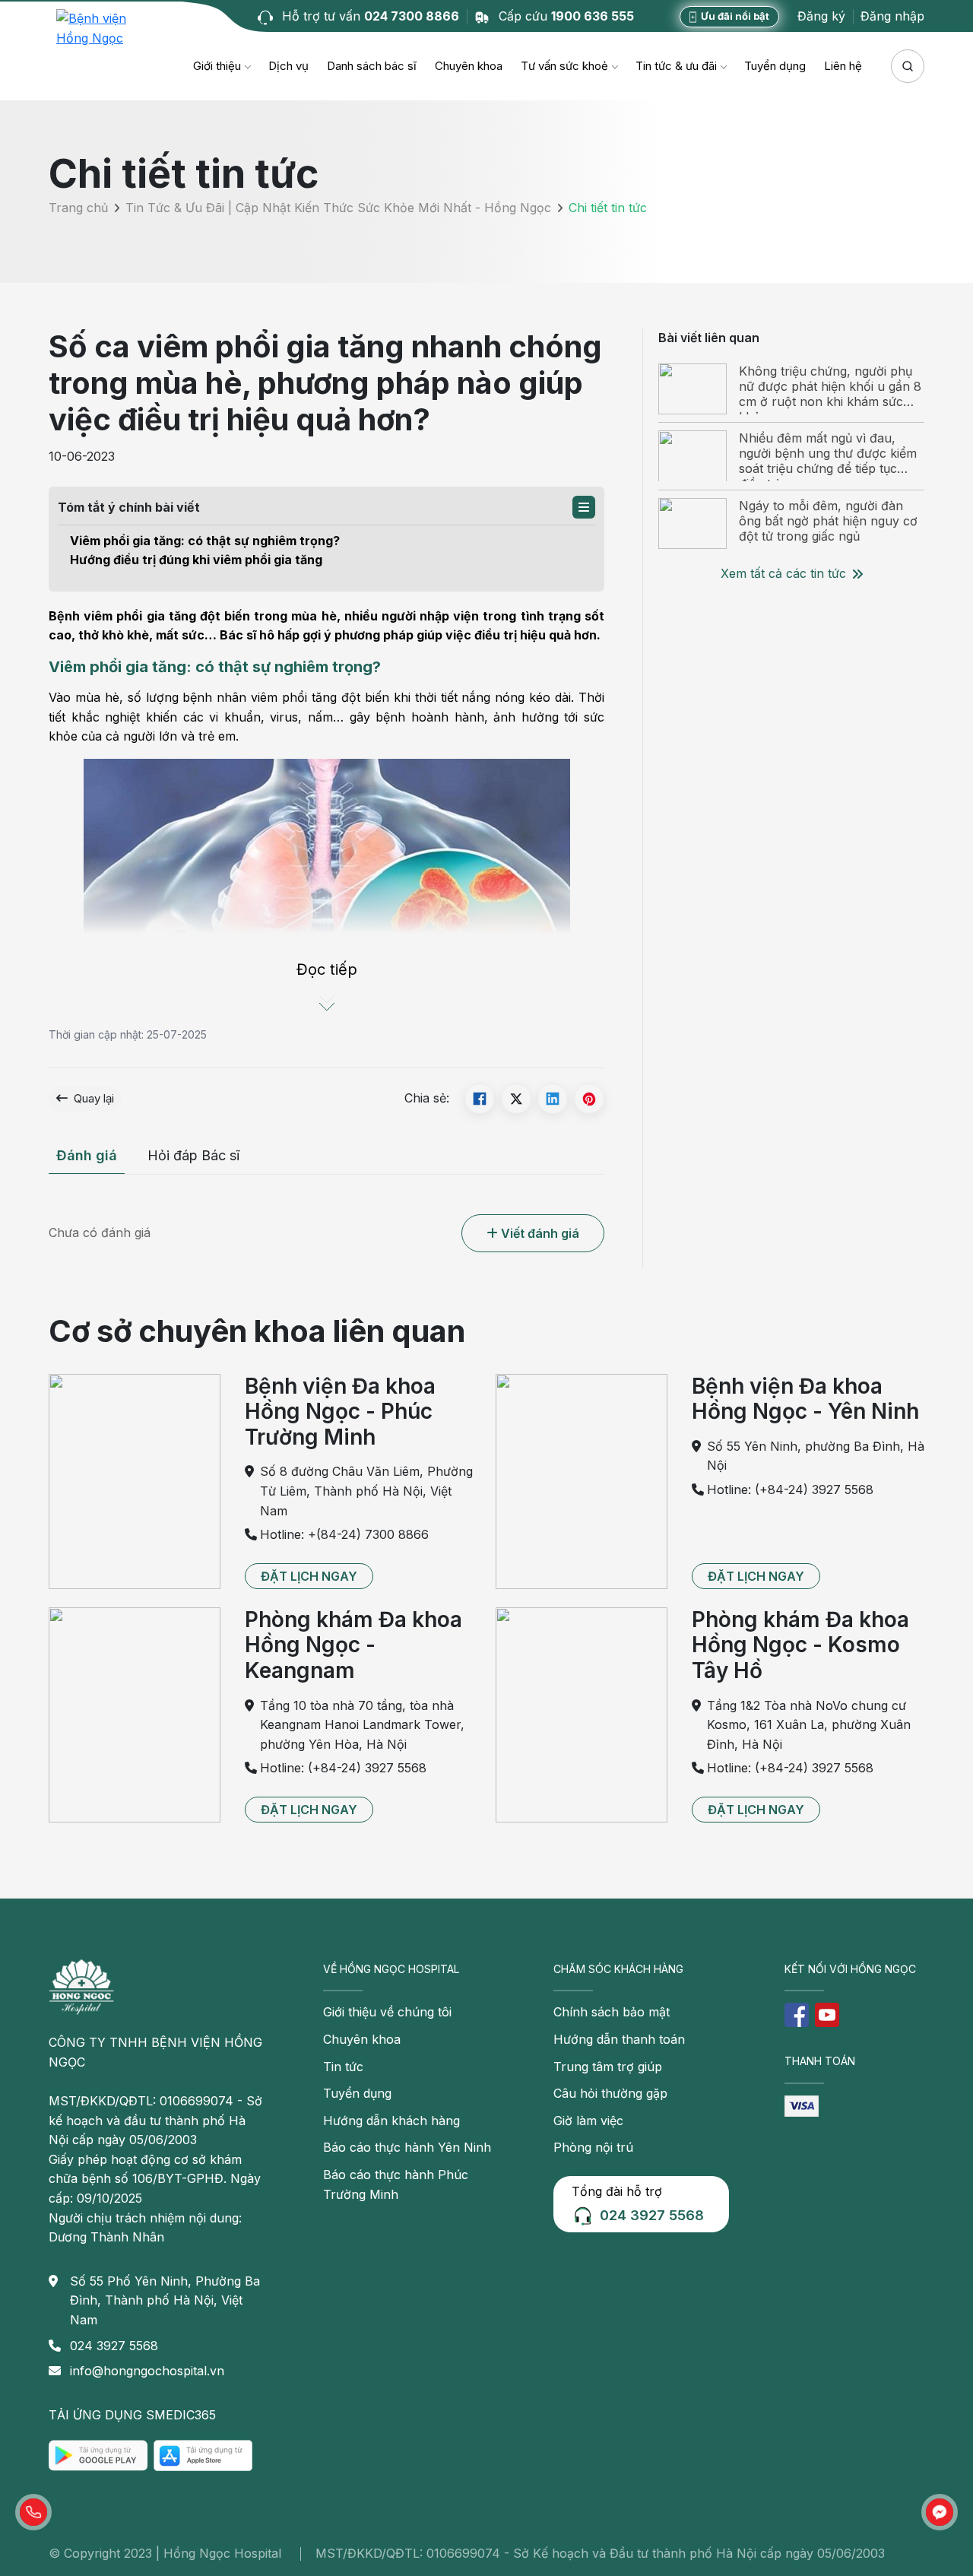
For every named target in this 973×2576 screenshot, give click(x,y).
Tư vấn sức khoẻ (564, 66)
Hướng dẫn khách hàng (391, 2121)
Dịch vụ (288, 66)
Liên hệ (843, 66)
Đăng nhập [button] (892, 16)
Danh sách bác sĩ (372, 66)
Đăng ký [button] (821, 16)
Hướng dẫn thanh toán (619, 2039)
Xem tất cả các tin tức (783, 573)
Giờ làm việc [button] (588, 2121)
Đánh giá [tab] (87, 1155)
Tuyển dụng (775, 66)
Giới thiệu (217, 66)
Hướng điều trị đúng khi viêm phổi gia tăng (196, 560)
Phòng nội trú (593, 2147)
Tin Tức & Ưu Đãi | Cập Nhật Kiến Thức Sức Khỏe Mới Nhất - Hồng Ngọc (338, 208)
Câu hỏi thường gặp (610, 2093)
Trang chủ (78, 208)
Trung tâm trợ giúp (608, 2067)
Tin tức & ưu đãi (676, 66)
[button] (584, 507)
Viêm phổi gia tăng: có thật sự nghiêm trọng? (205, 541)
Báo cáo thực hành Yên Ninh (407, 2147)
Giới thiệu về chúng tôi (387, 2012)
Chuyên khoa (469, 66)
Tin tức (343, 2067)
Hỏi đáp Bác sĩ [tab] (193, 1155)
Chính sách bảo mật (612, 2012)
